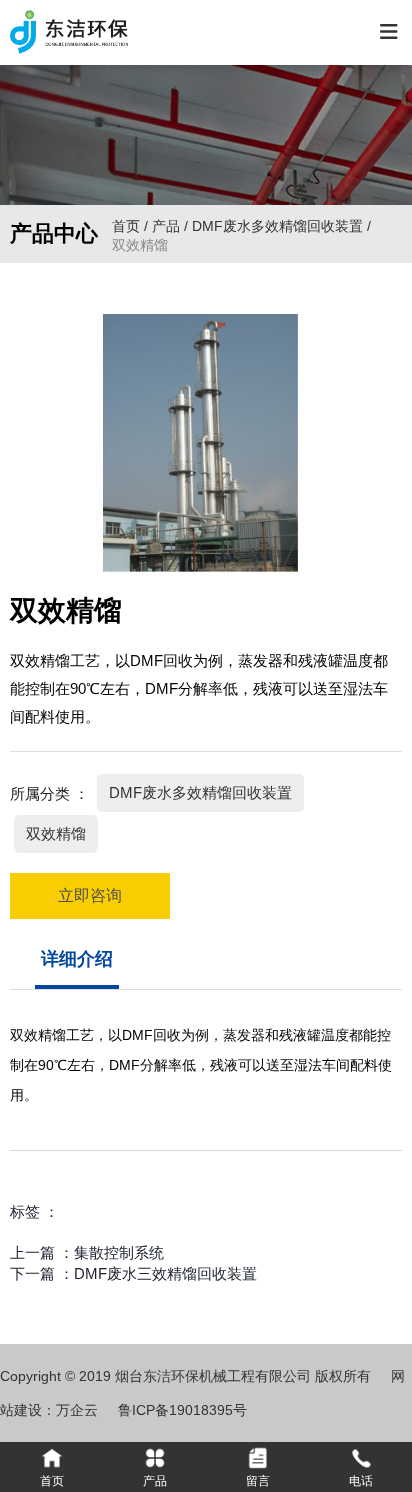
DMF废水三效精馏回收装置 (165, 1273)
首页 (128, 226)
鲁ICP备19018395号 (182, 1410)
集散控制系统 (119, 1252)
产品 (166, 226)
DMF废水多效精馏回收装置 (277, 226)
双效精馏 (56, 833)
